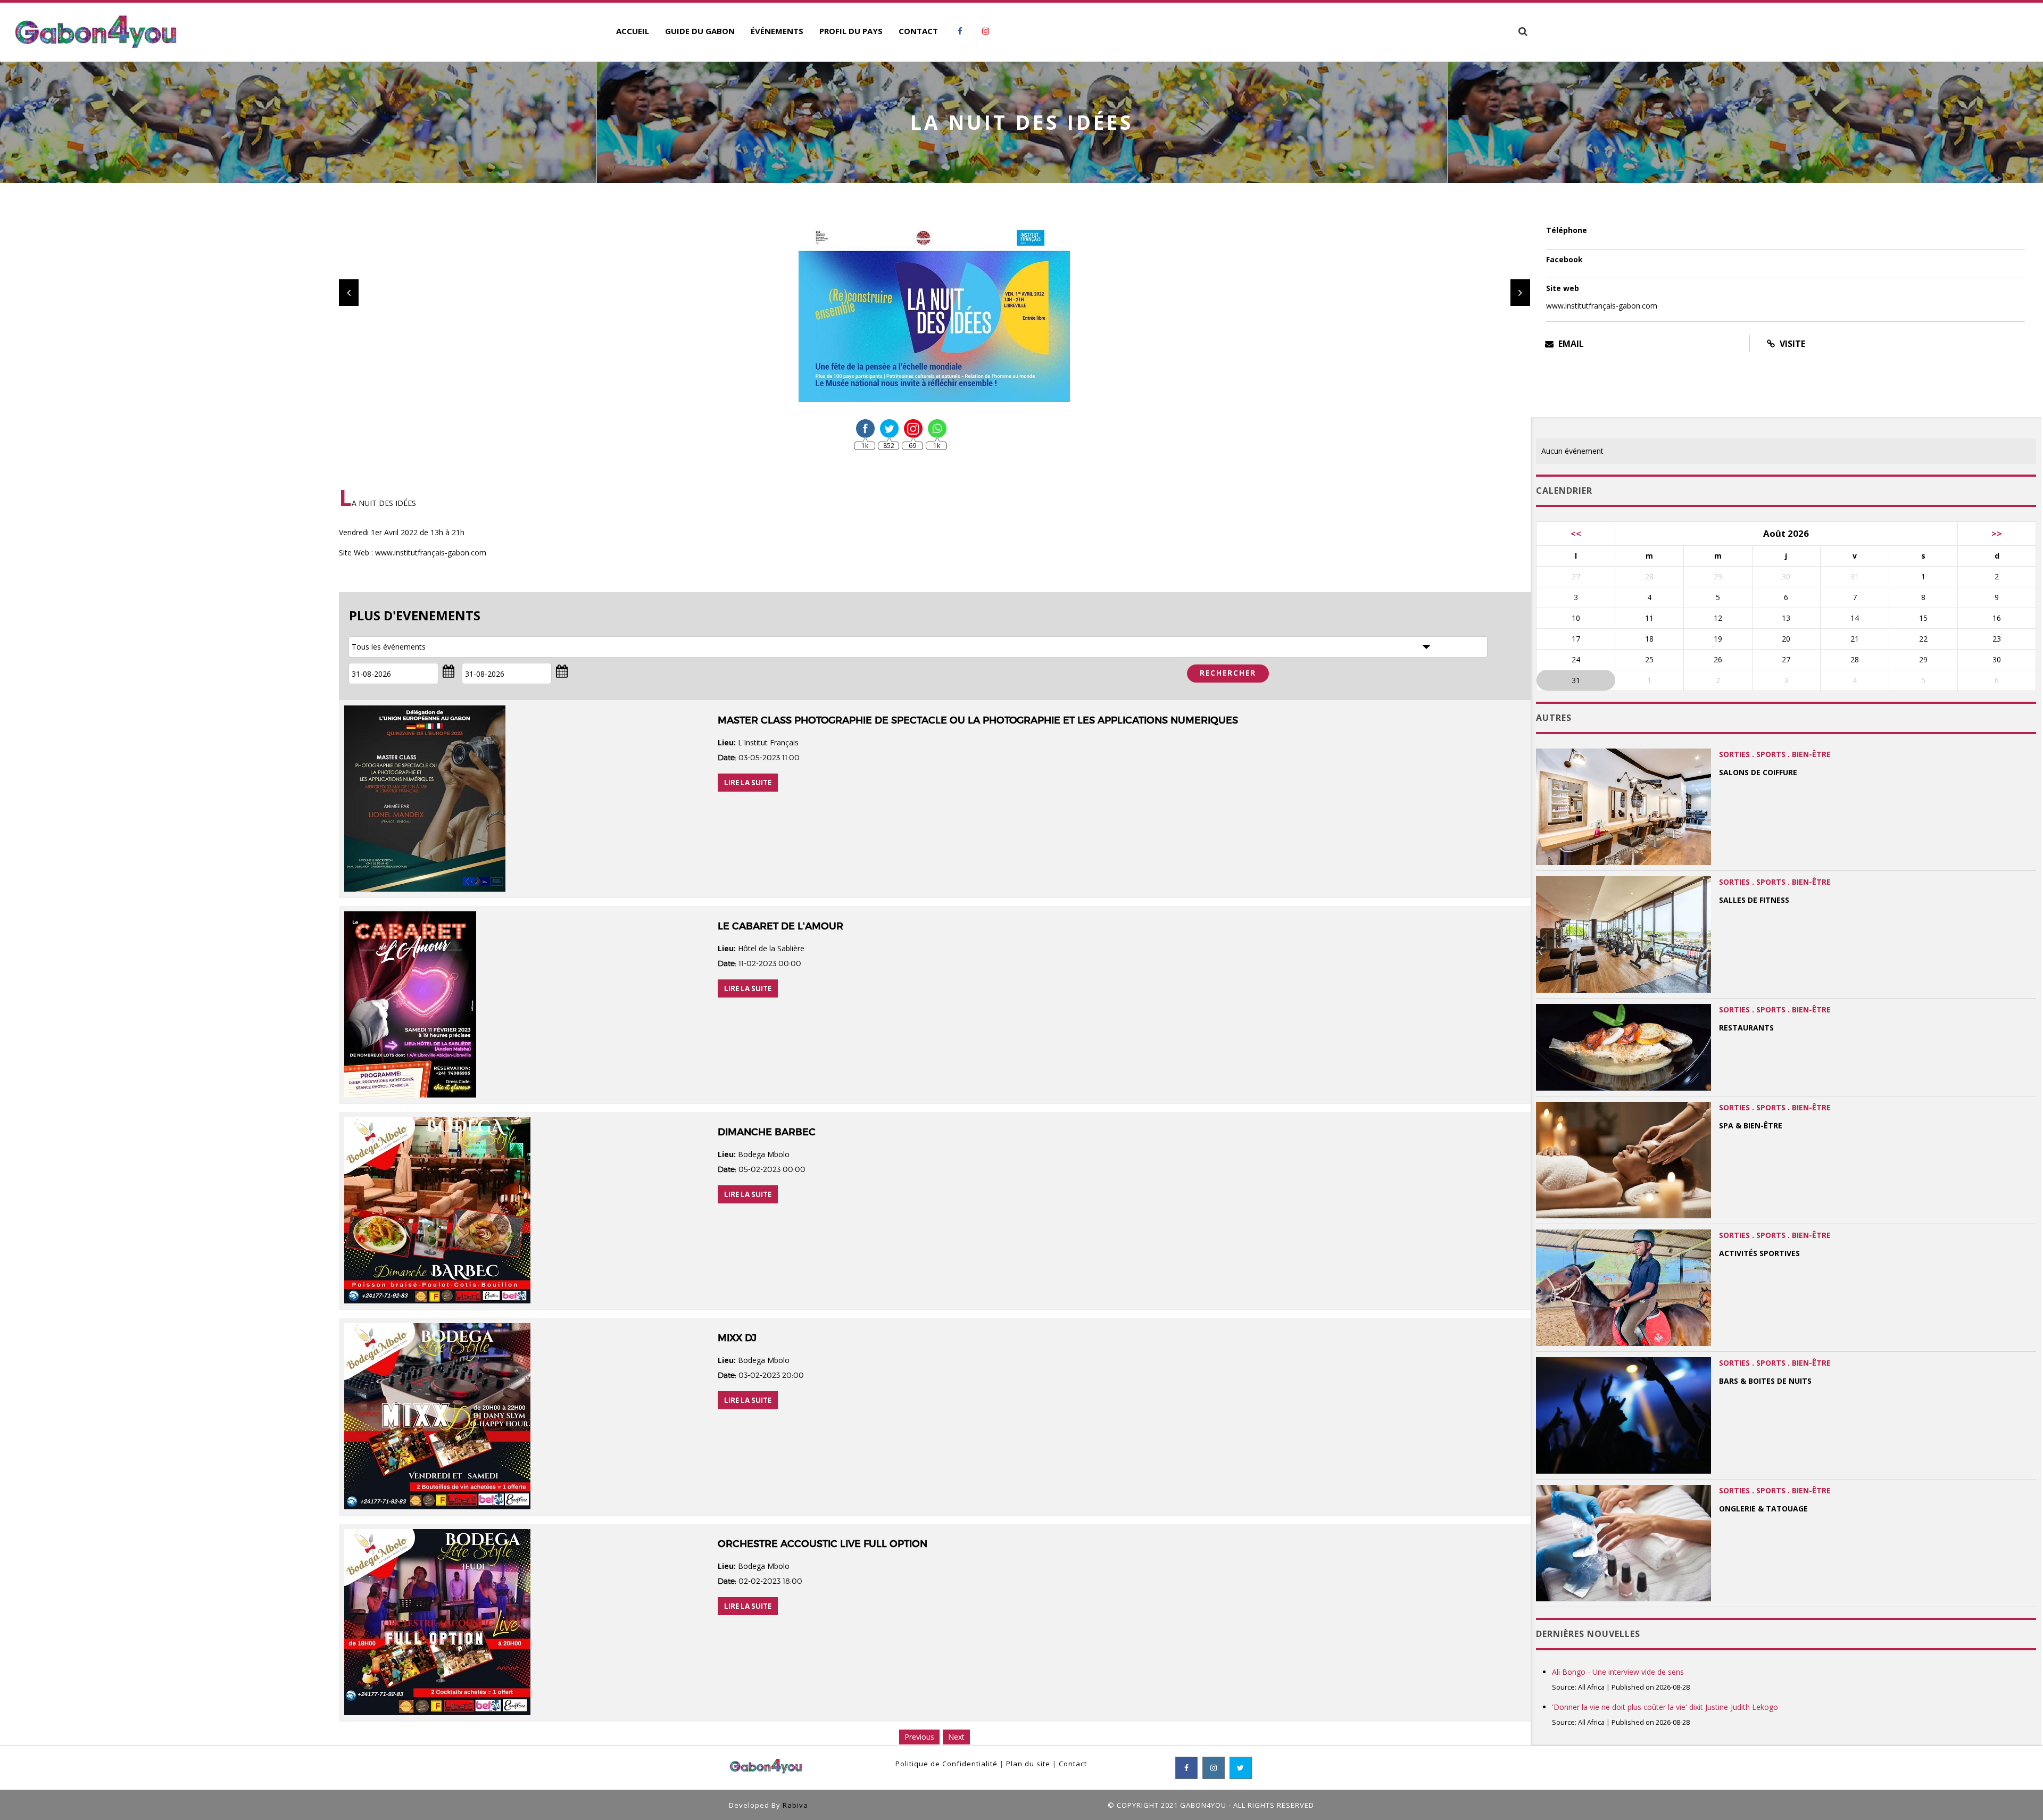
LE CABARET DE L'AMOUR (780, 926)
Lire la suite (748, 783)
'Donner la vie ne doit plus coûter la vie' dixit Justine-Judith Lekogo (1665, 1707)
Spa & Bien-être (1751, 1125)
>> (1997, 533)
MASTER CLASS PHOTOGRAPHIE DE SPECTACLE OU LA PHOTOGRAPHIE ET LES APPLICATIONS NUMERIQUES (978, 720)
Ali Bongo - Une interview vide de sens (1618, 1672)
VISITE (1791, 344)
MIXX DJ (737, 1338)
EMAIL (1570, 344)
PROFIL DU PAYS (851, 31)
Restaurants (1746, 1028)
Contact (1073, 1764)
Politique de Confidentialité (946, 1764)
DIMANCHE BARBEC (767, 1132)
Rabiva (795, 1805)
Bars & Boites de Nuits (1765, 1381)
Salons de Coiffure (1758, 772)
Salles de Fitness (1754, 900)
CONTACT (918, 31)
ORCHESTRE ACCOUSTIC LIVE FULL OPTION (823, 1544)
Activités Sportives (1759, 1253)
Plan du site (1028, 1764)
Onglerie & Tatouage (1763, 1509)
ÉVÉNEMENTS (777, 31)
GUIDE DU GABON (700, 31)
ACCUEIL (633, 31)
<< (1576, 533)
